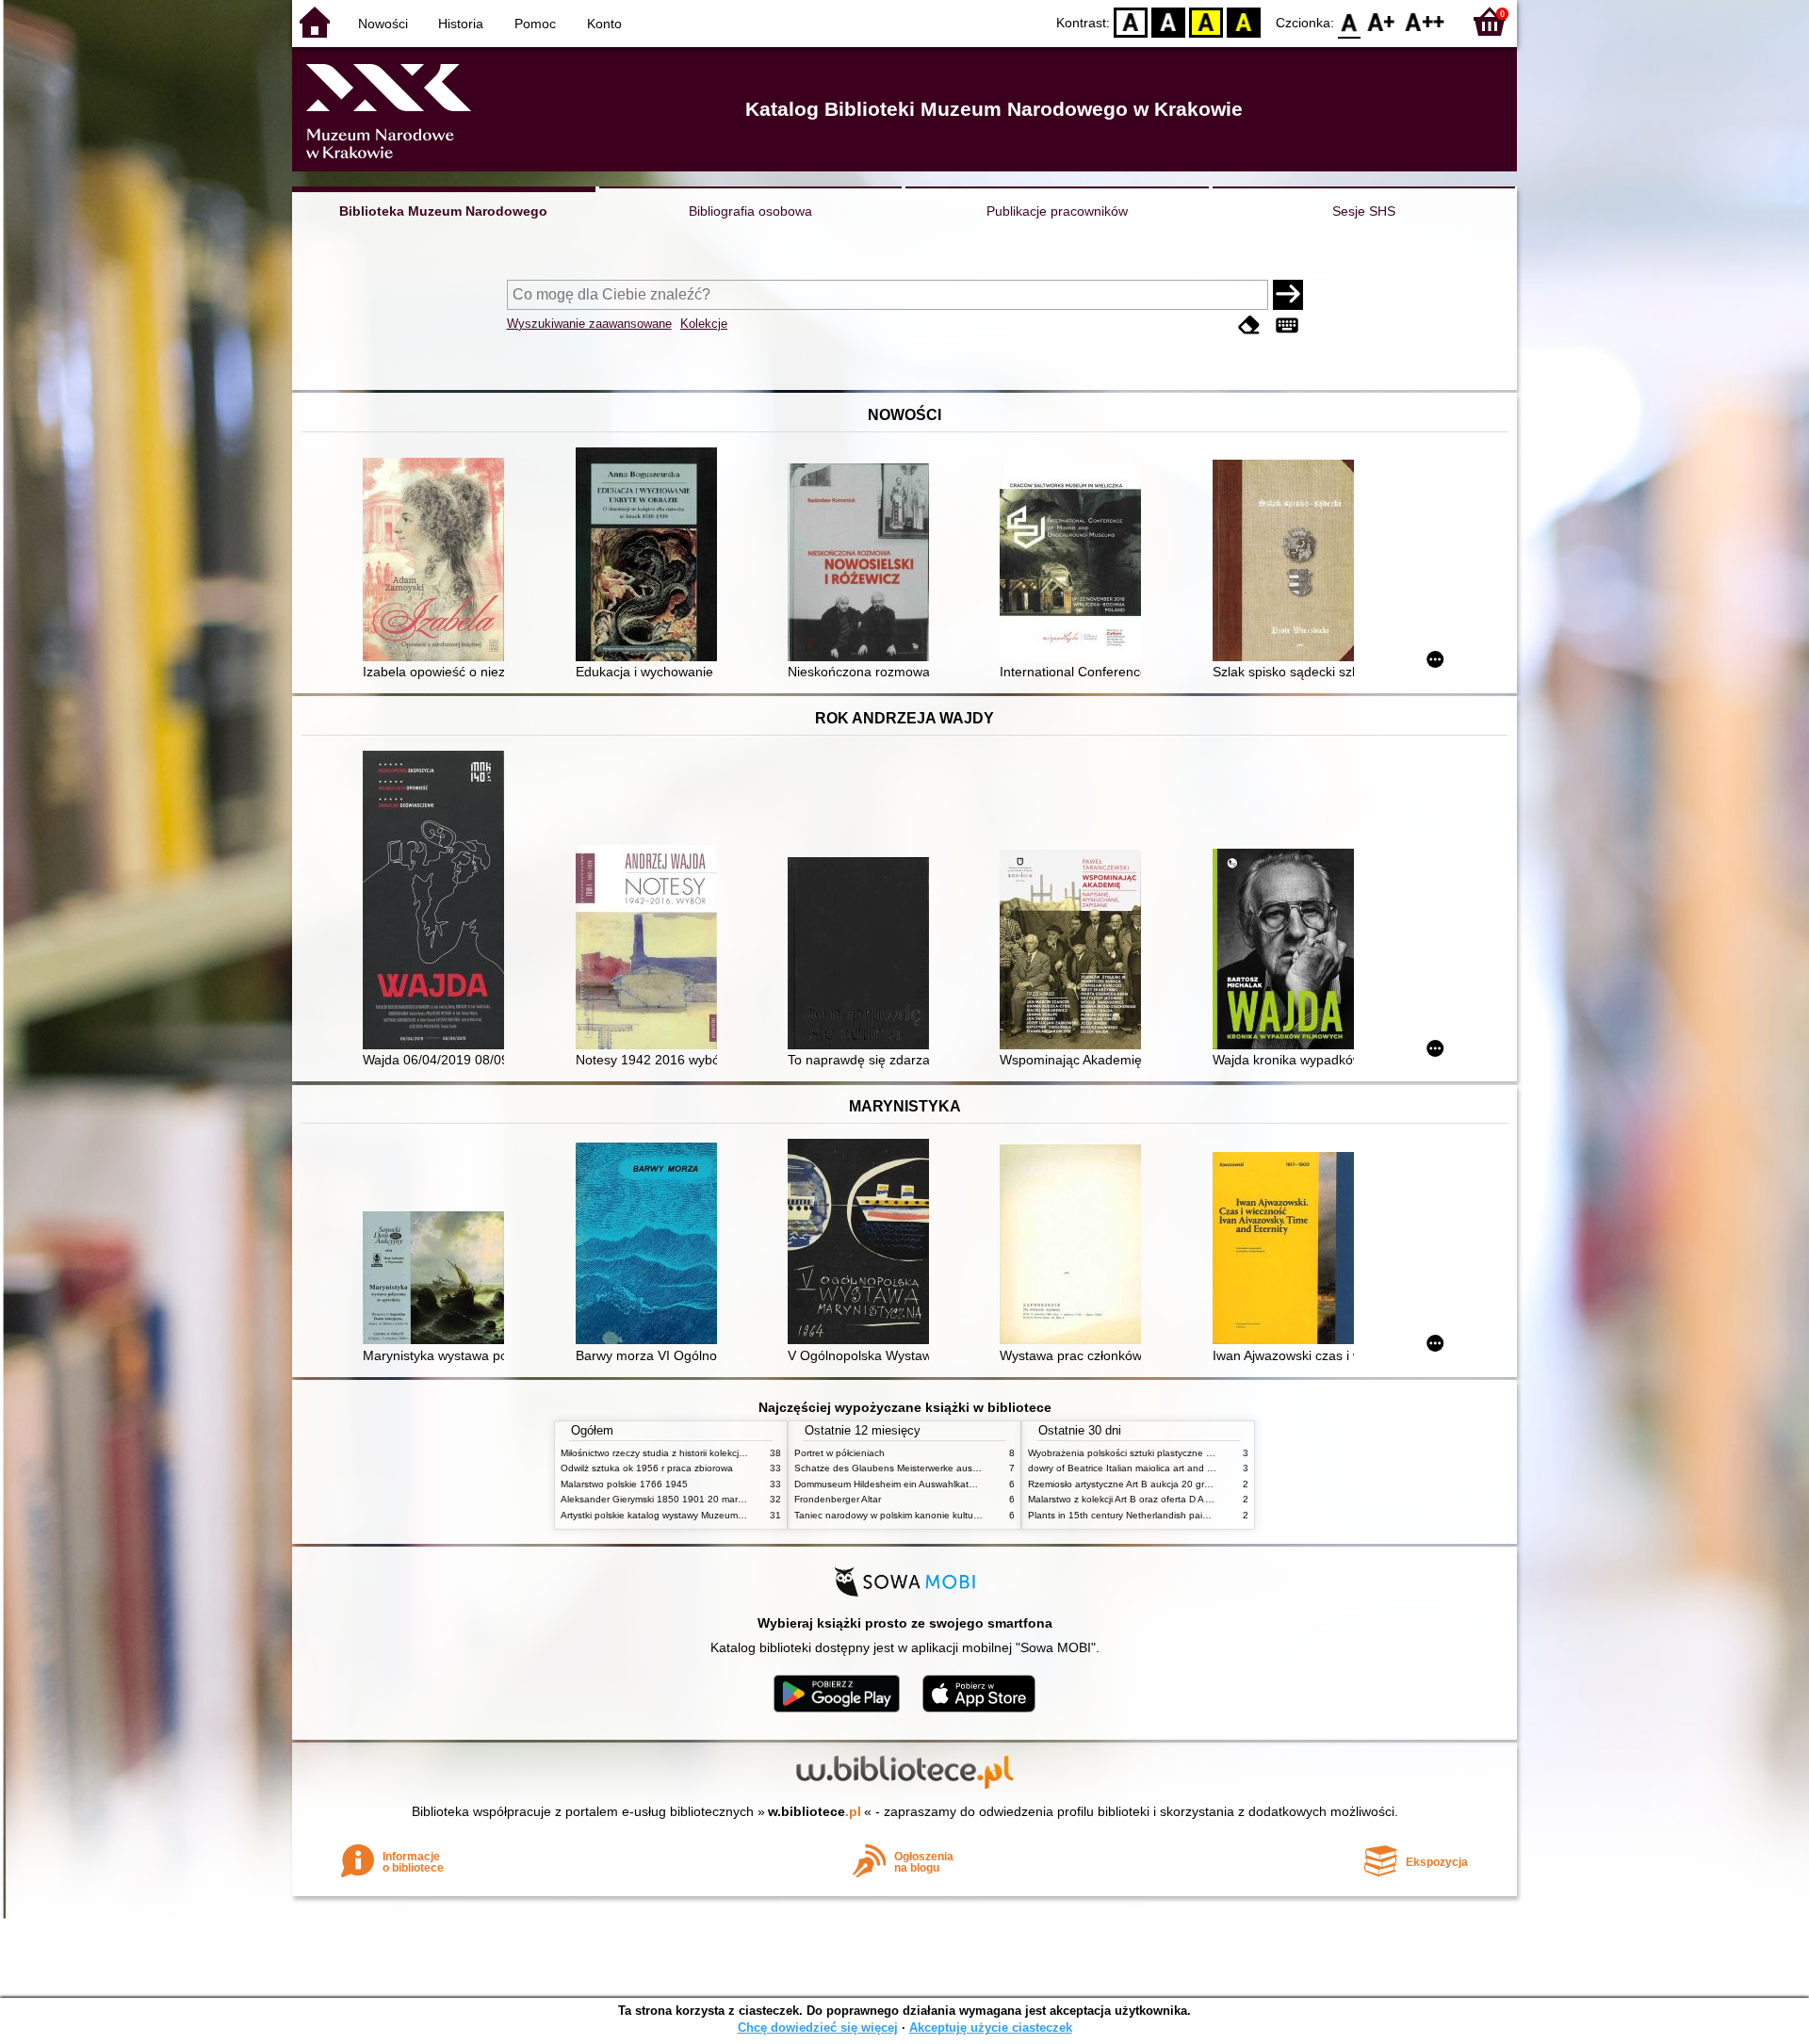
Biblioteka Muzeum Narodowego (443, 211)
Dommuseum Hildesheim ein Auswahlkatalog (891, 1484)
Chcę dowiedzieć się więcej (818, 2028)
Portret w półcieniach (839, 1453)
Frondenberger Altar (838, 1499)
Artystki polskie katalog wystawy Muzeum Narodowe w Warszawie (702, 1515)
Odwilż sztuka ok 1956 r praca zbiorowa (647, 1468)
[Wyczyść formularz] (1249, 325)
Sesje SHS (1364, 211)
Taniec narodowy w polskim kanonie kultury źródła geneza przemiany (944, 1515)
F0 (1350, 21)
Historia (461, 24)
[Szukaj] (1288, 295)
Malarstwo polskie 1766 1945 (624, 1484)
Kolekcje (704, 324)
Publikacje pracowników (1057, 211)
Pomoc (535, 24)
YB (1206, 21)
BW (1168, 21)
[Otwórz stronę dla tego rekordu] (438, 561)
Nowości (383, 24)
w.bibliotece (815, 1811)
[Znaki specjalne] (1287, 325)
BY (1244, 21)
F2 (1425, 21)
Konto (604, 24)
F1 (1382, 21)
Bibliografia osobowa (750, 211)
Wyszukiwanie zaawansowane (589, 324)
